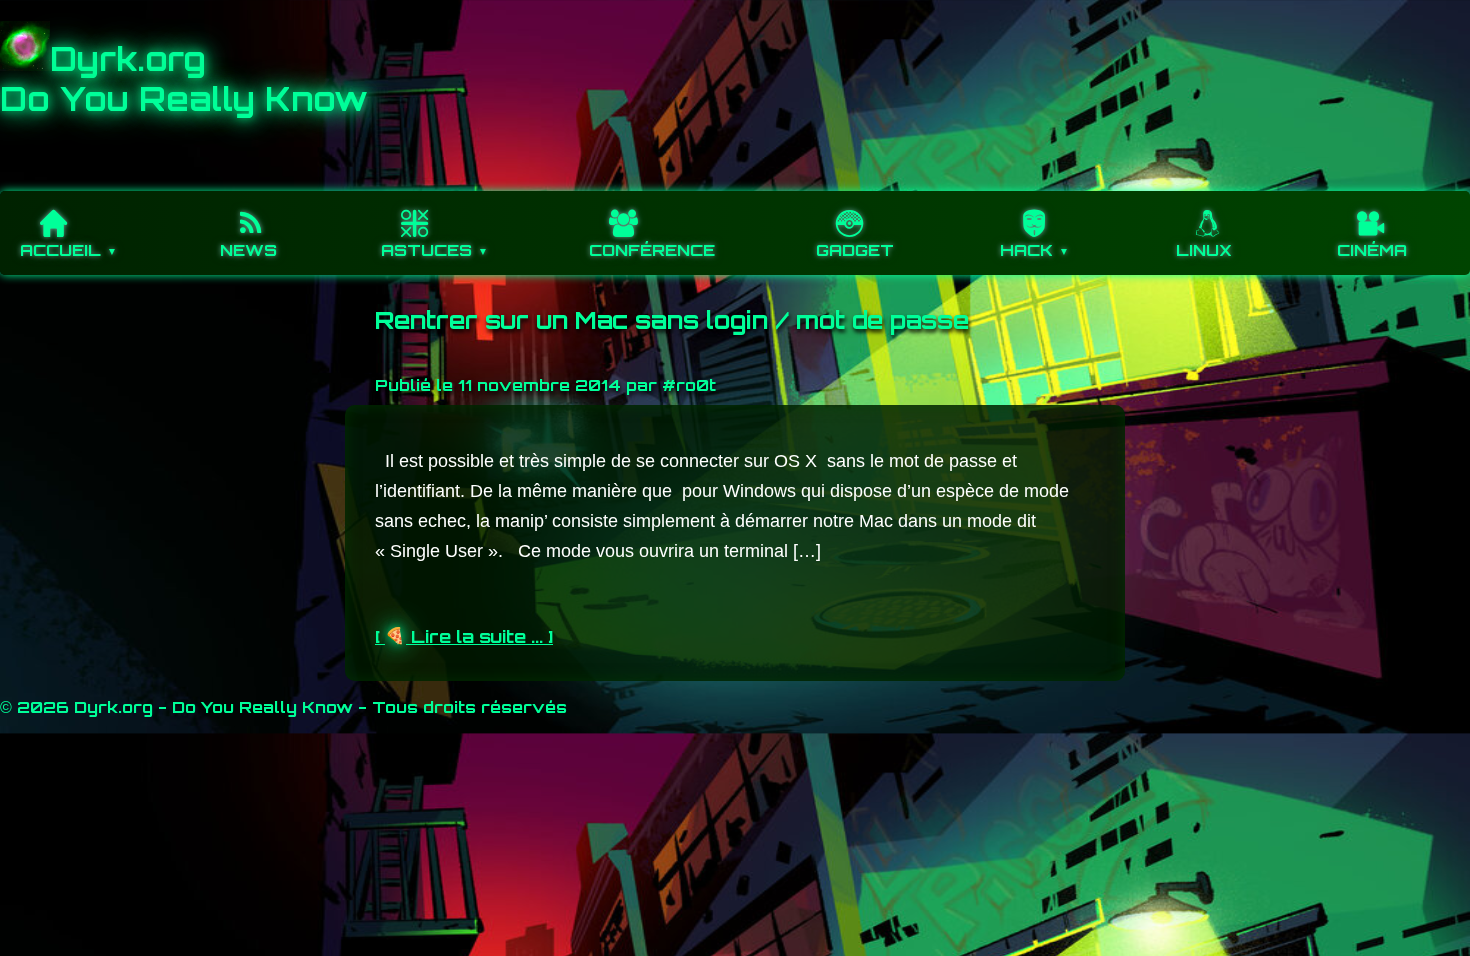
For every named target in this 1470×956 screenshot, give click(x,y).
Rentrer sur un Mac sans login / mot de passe (672, 320)
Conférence (652, 250)
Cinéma (1372, 250)
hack (1026, 250)
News (248, 250)
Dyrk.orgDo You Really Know (184, 79)
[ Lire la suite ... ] (464, 636)
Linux (1204, 250)
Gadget (855, 250)
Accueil (60, 250)
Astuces (426, 250)
